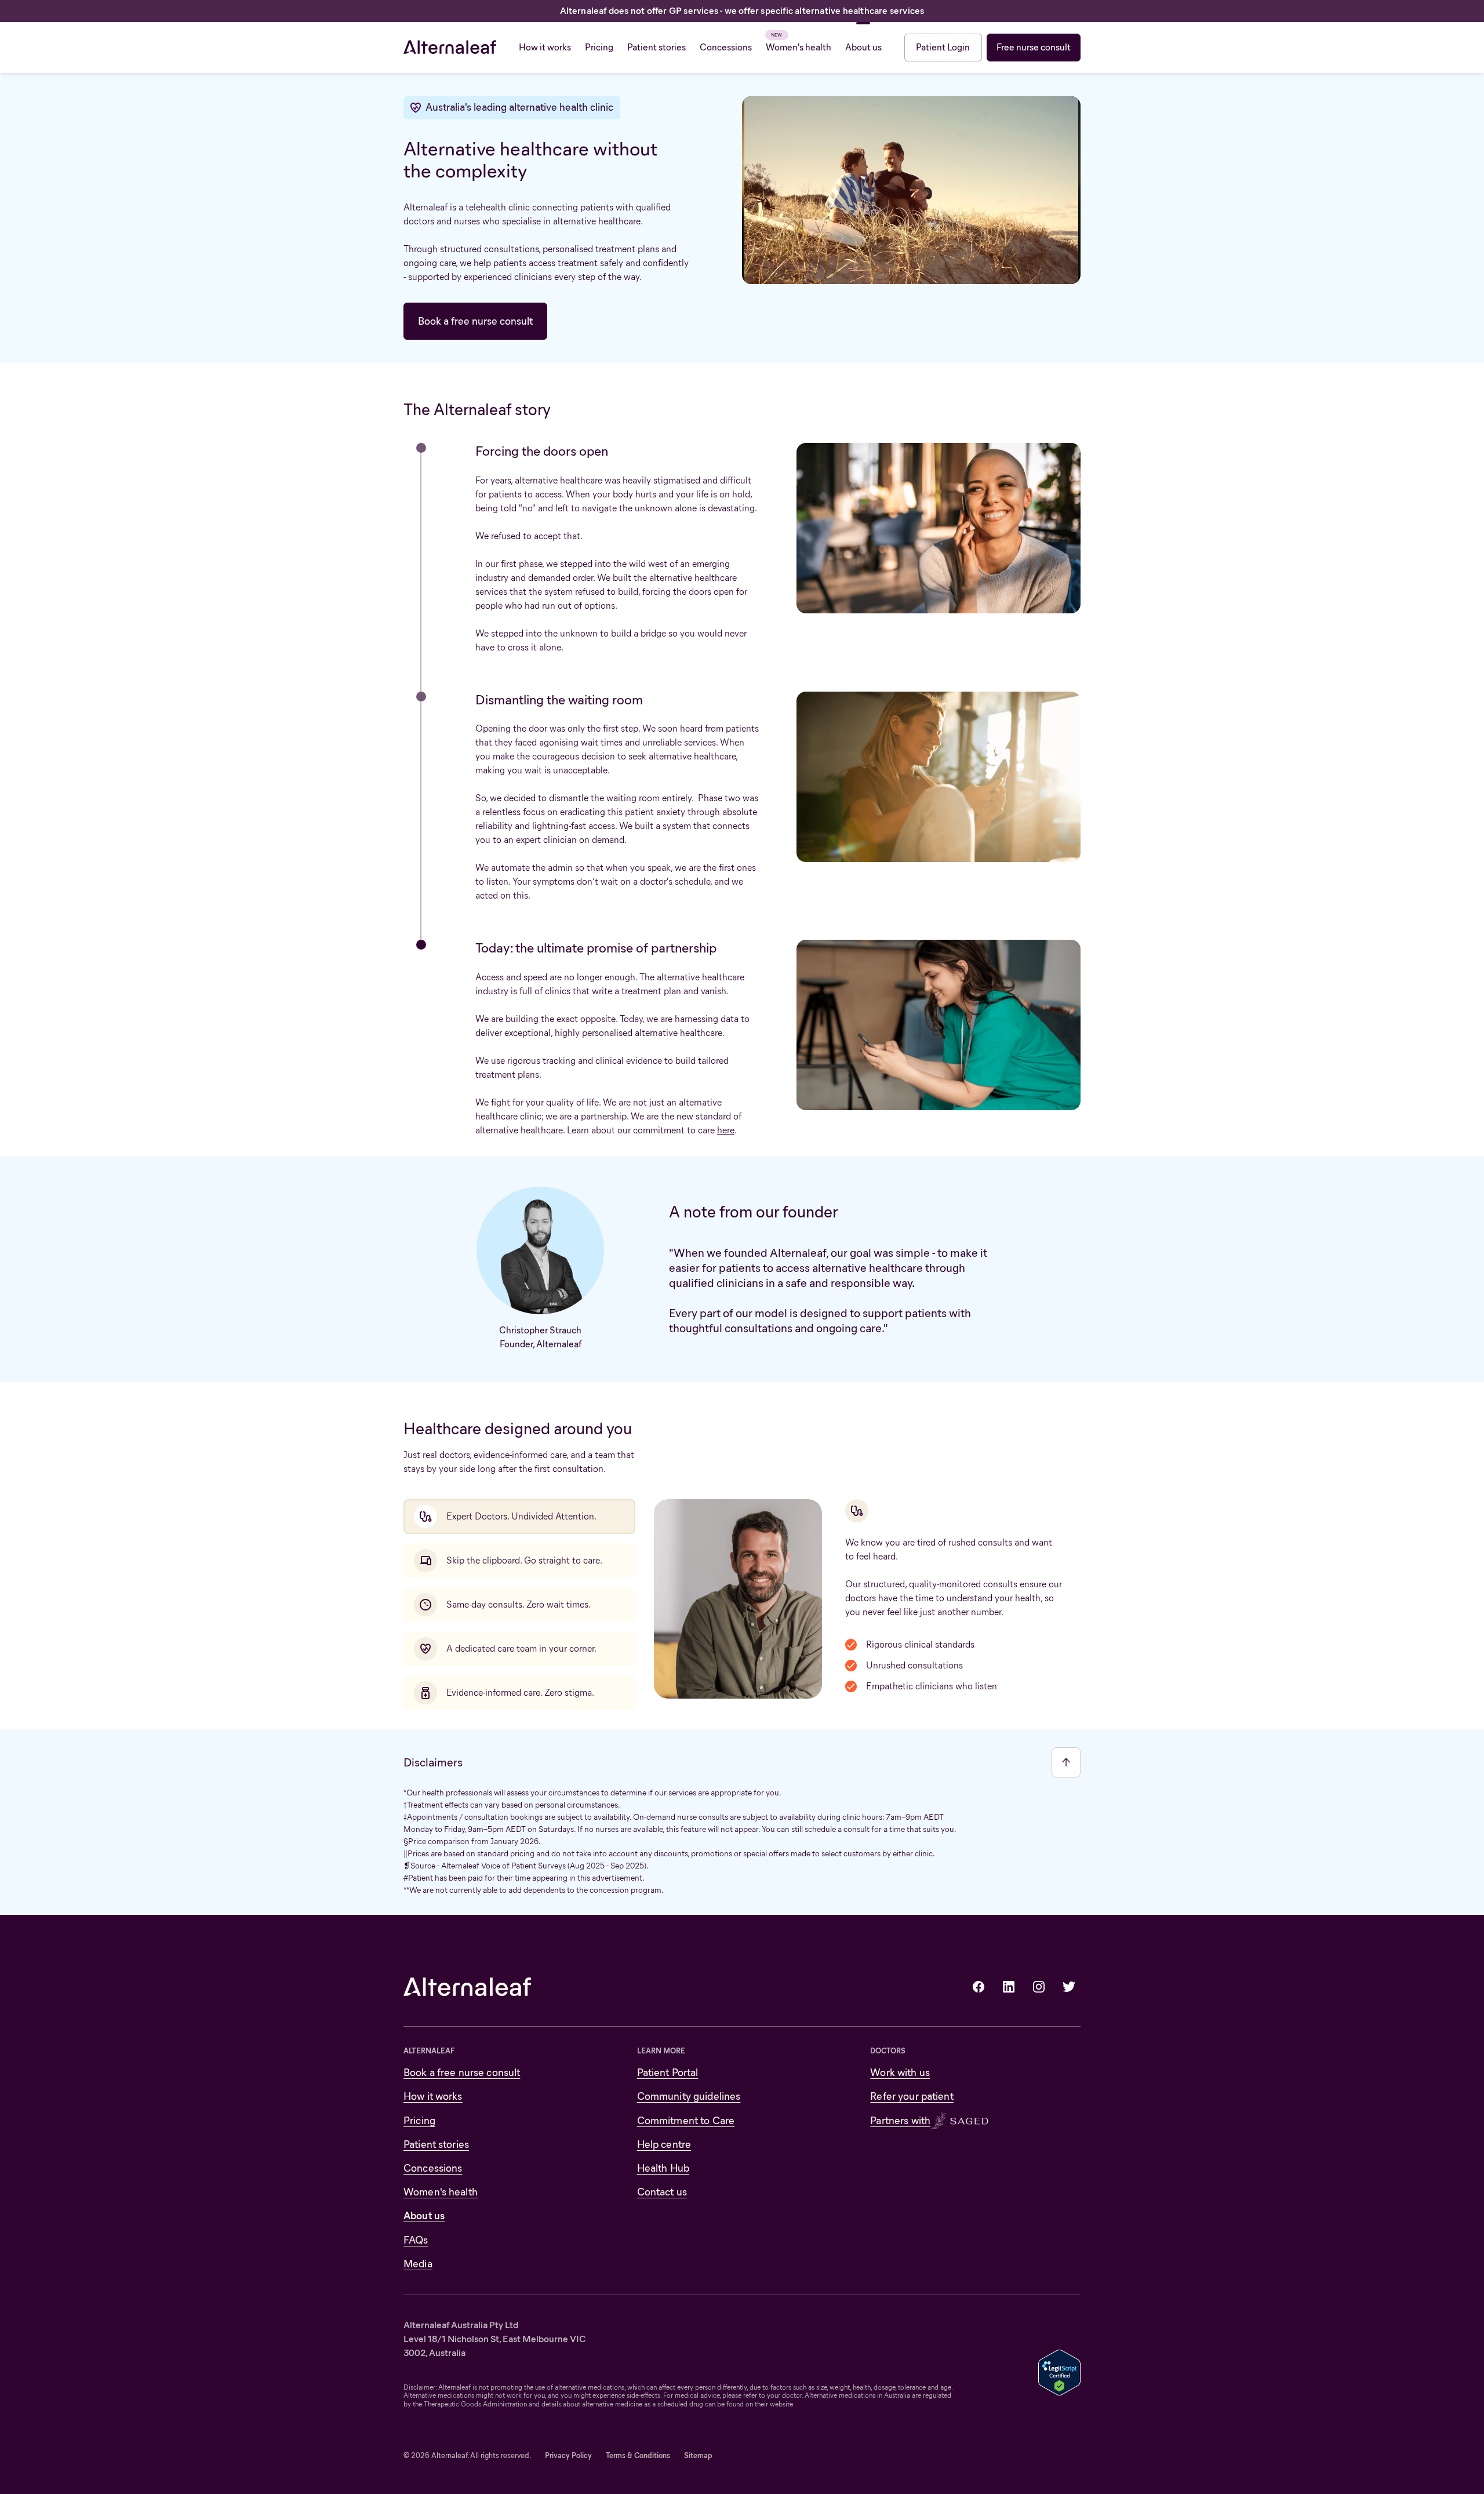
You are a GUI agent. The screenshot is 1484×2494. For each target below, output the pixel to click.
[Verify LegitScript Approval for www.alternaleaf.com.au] (1059, 2371)
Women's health (441, 2192)
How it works (433, 2096)
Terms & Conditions (638, 2455)
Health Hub (663, 2168)
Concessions (433, 2168)
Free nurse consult (1034, 47)
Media (418, 2264)
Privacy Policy (568, 2455)
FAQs (416, 2240)
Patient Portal (668, 2073)
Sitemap (698, 2455)
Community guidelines (689, 2096)
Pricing (419, 2121)
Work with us (900, 2073)
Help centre (664, 2144)
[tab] (519, 1517)
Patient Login (943, 47)
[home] (450, 48)
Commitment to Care (686, 2121)
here (726, 1130)
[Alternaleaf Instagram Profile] (1039, 1987)
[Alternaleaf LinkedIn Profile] (1009, 1987)
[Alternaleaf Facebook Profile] (979, 1987)
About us (424, 2216)
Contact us (662, 2192)
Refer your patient (912, 2096)
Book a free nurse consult (475, 321)
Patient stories (436, 2144)
